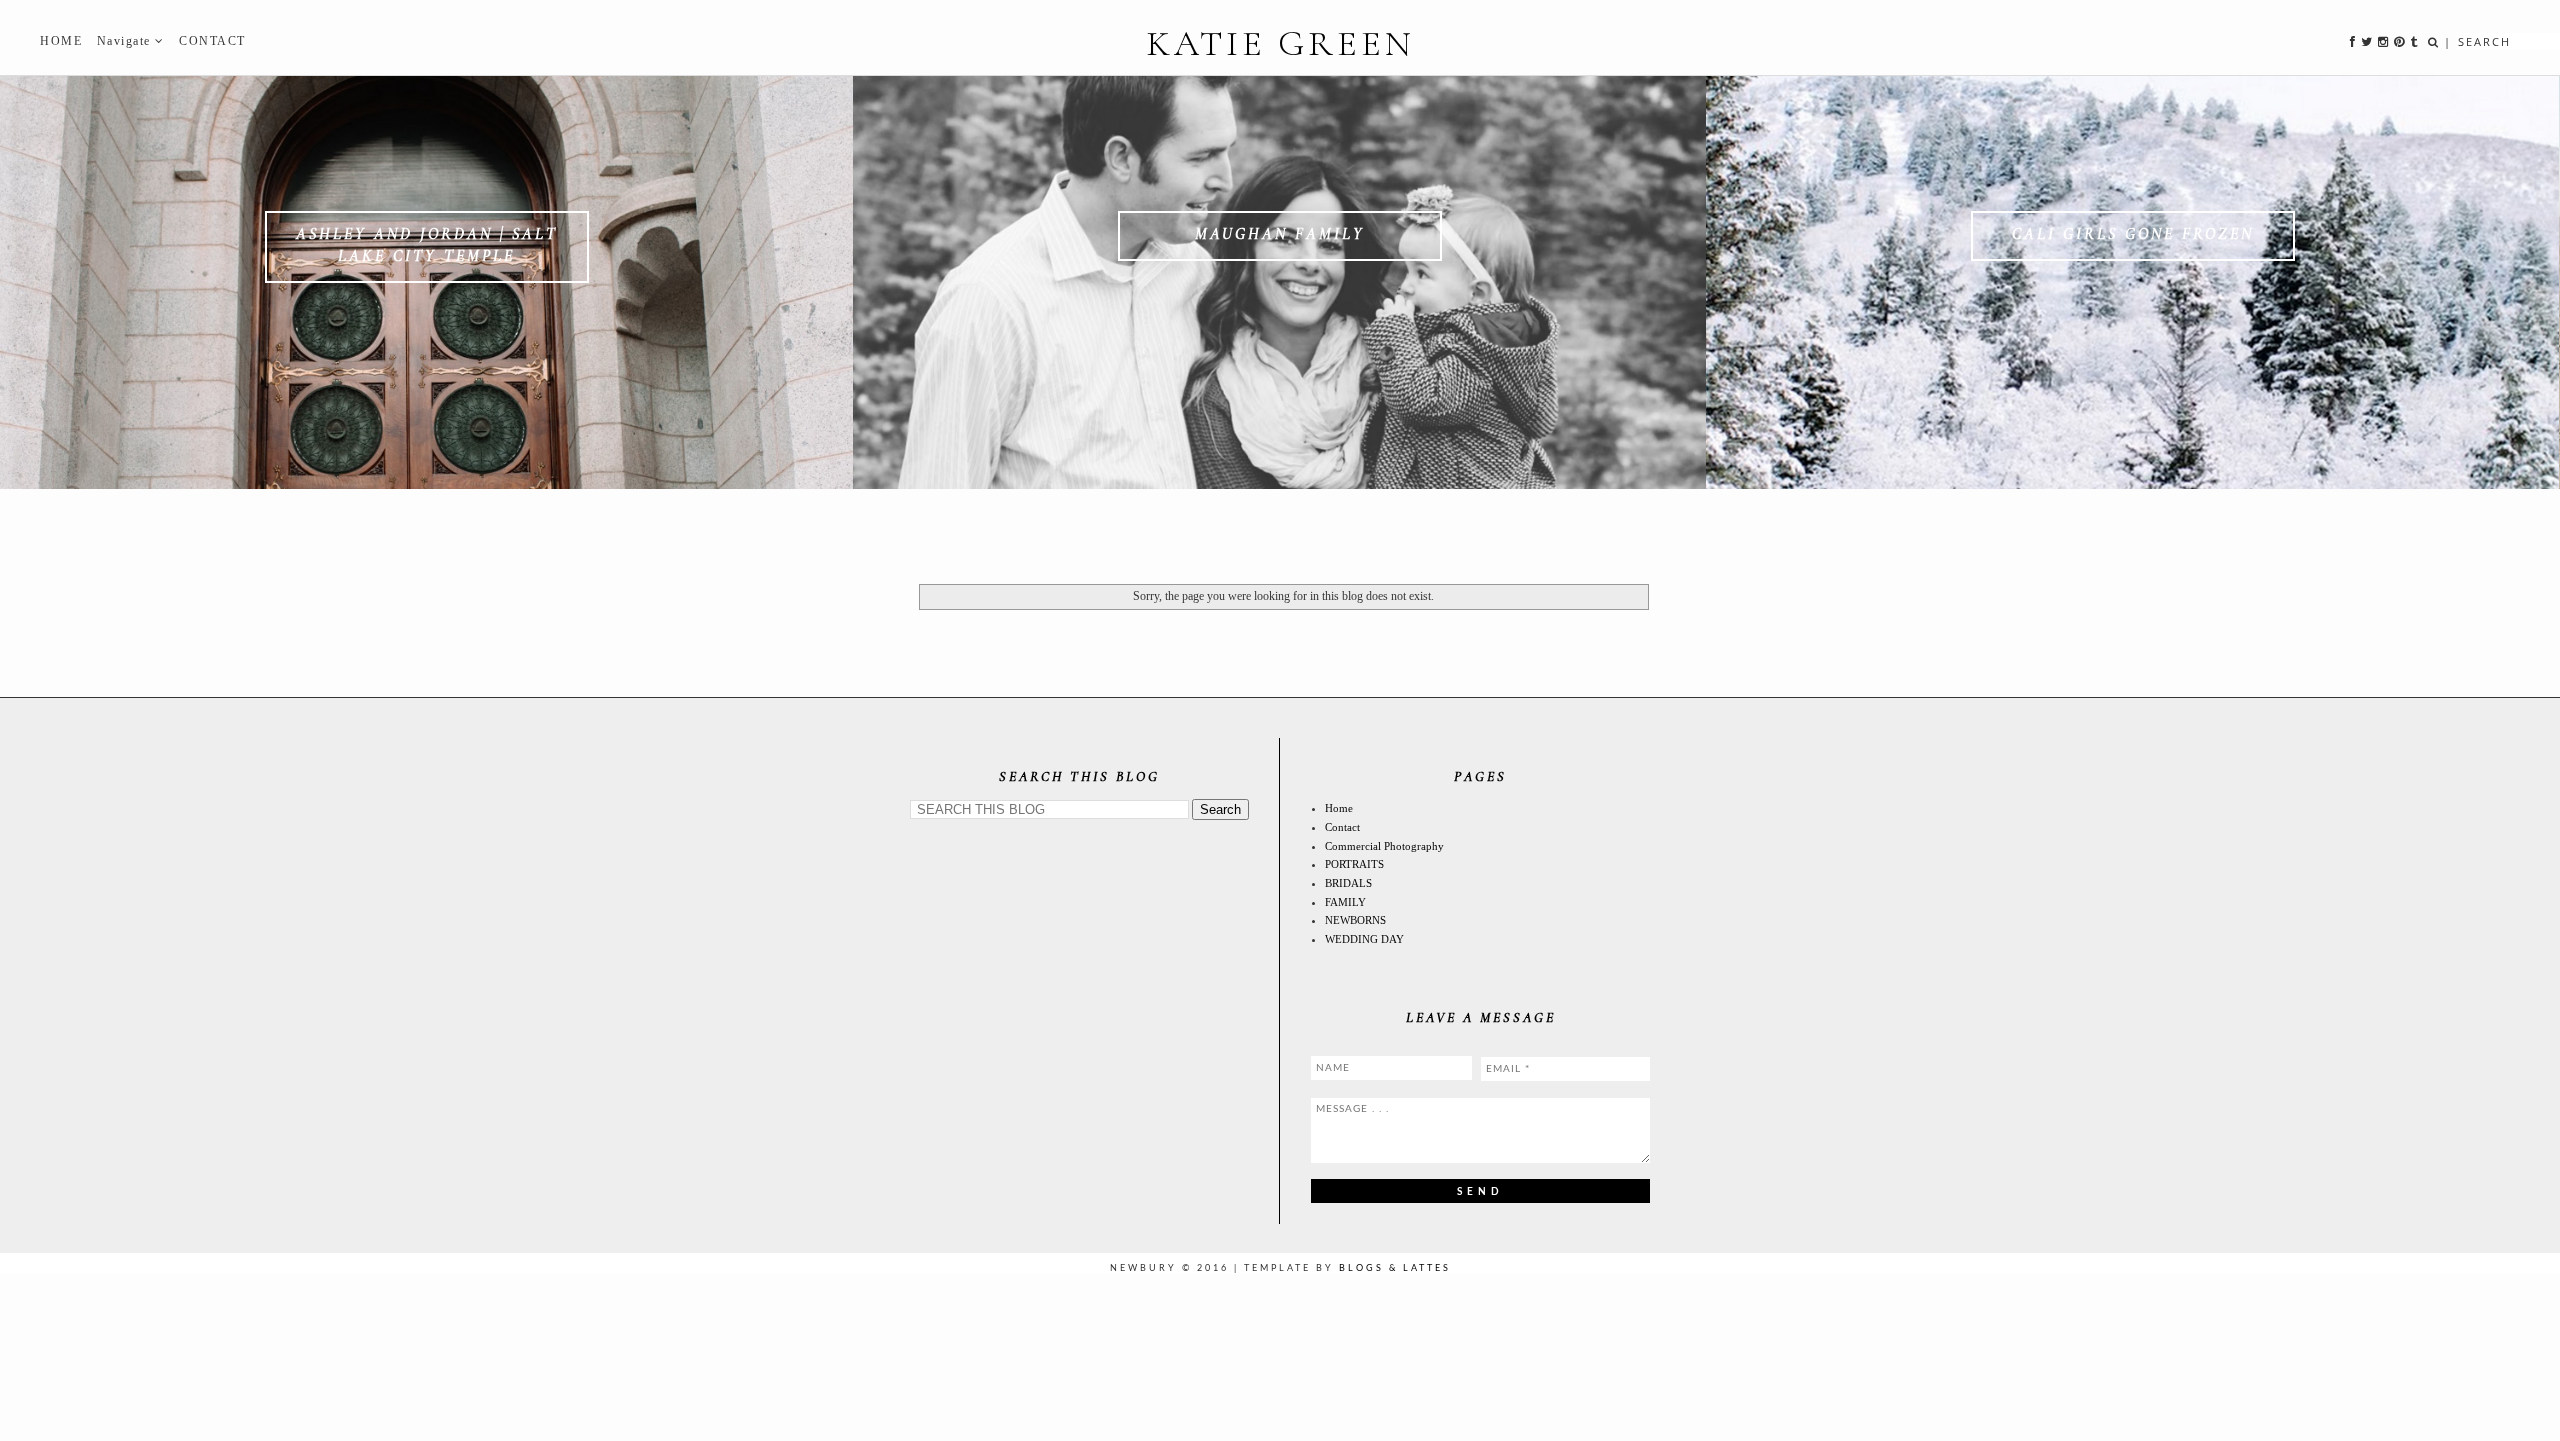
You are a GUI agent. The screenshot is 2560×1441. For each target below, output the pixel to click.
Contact (1342, 827)
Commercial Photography (1384, 846)
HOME (61, 41)
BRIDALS (1348, 883)
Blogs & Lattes (1395, 1268)
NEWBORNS (1355, 920)
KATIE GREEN (1280, 43)
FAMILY (1345, 902)
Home (1339, 808)
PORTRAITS (1354, 864)
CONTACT (212, 41)
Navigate (126, 41)
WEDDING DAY (1364, 939)
